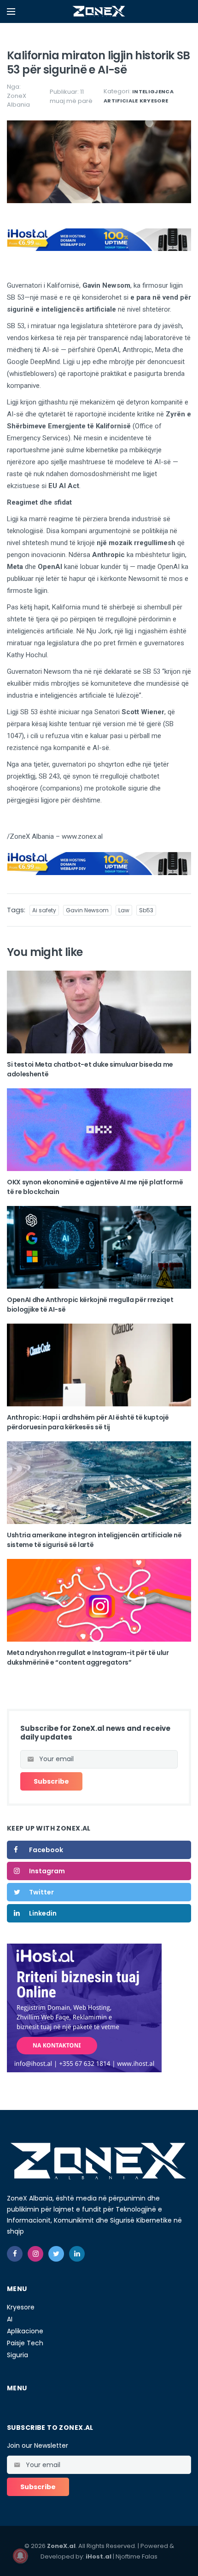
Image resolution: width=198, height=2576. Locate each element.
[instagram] (35, 2254)
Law (124, 910)
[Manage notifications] (20, 2556)
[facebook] (15, 2254)
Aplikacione (25, 2331)
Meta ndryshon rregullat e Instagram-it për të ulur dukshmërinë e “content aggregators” (88, 1658)
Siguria (17, 2355)
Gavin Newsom (87, 910)
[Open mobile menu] (11, 11)
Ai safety (44, 910)
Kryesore (154, 101)
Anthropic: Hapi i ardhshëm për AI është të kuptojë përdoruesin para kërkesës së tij (88, 1422)
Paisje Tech (25, 2343)
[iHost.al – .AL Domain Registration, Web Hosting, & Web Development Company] (84, 2007)
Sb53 (146, 910)
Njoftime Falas (137, 2556)
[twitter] (56, 2254)
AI (10, 2319)
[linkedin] (77, 2254)
